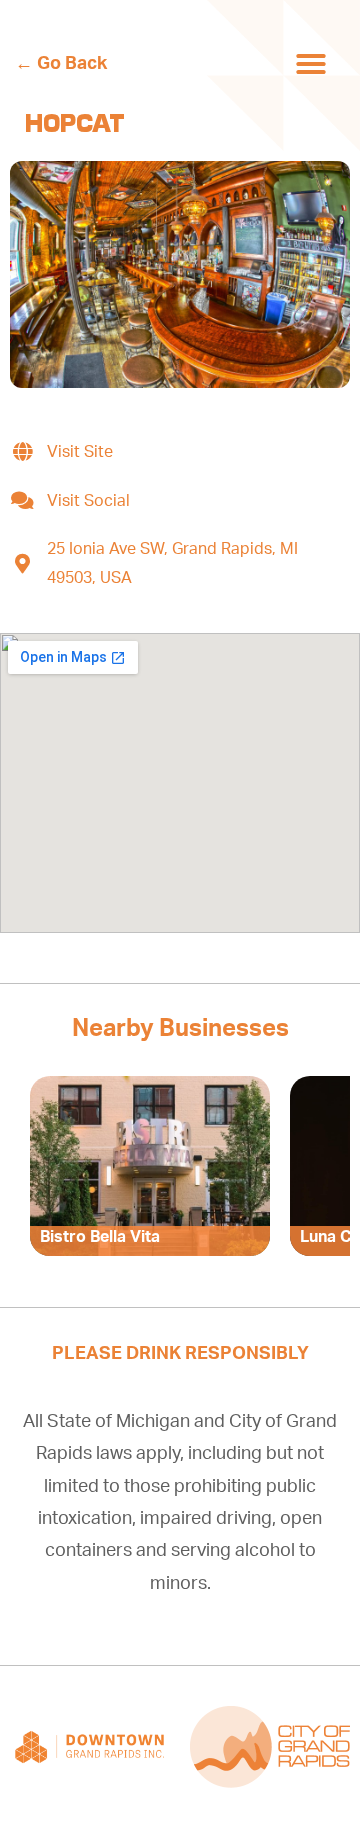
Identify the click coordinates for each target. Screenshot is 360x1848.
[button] (311, 64)
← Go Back (61, 64)
